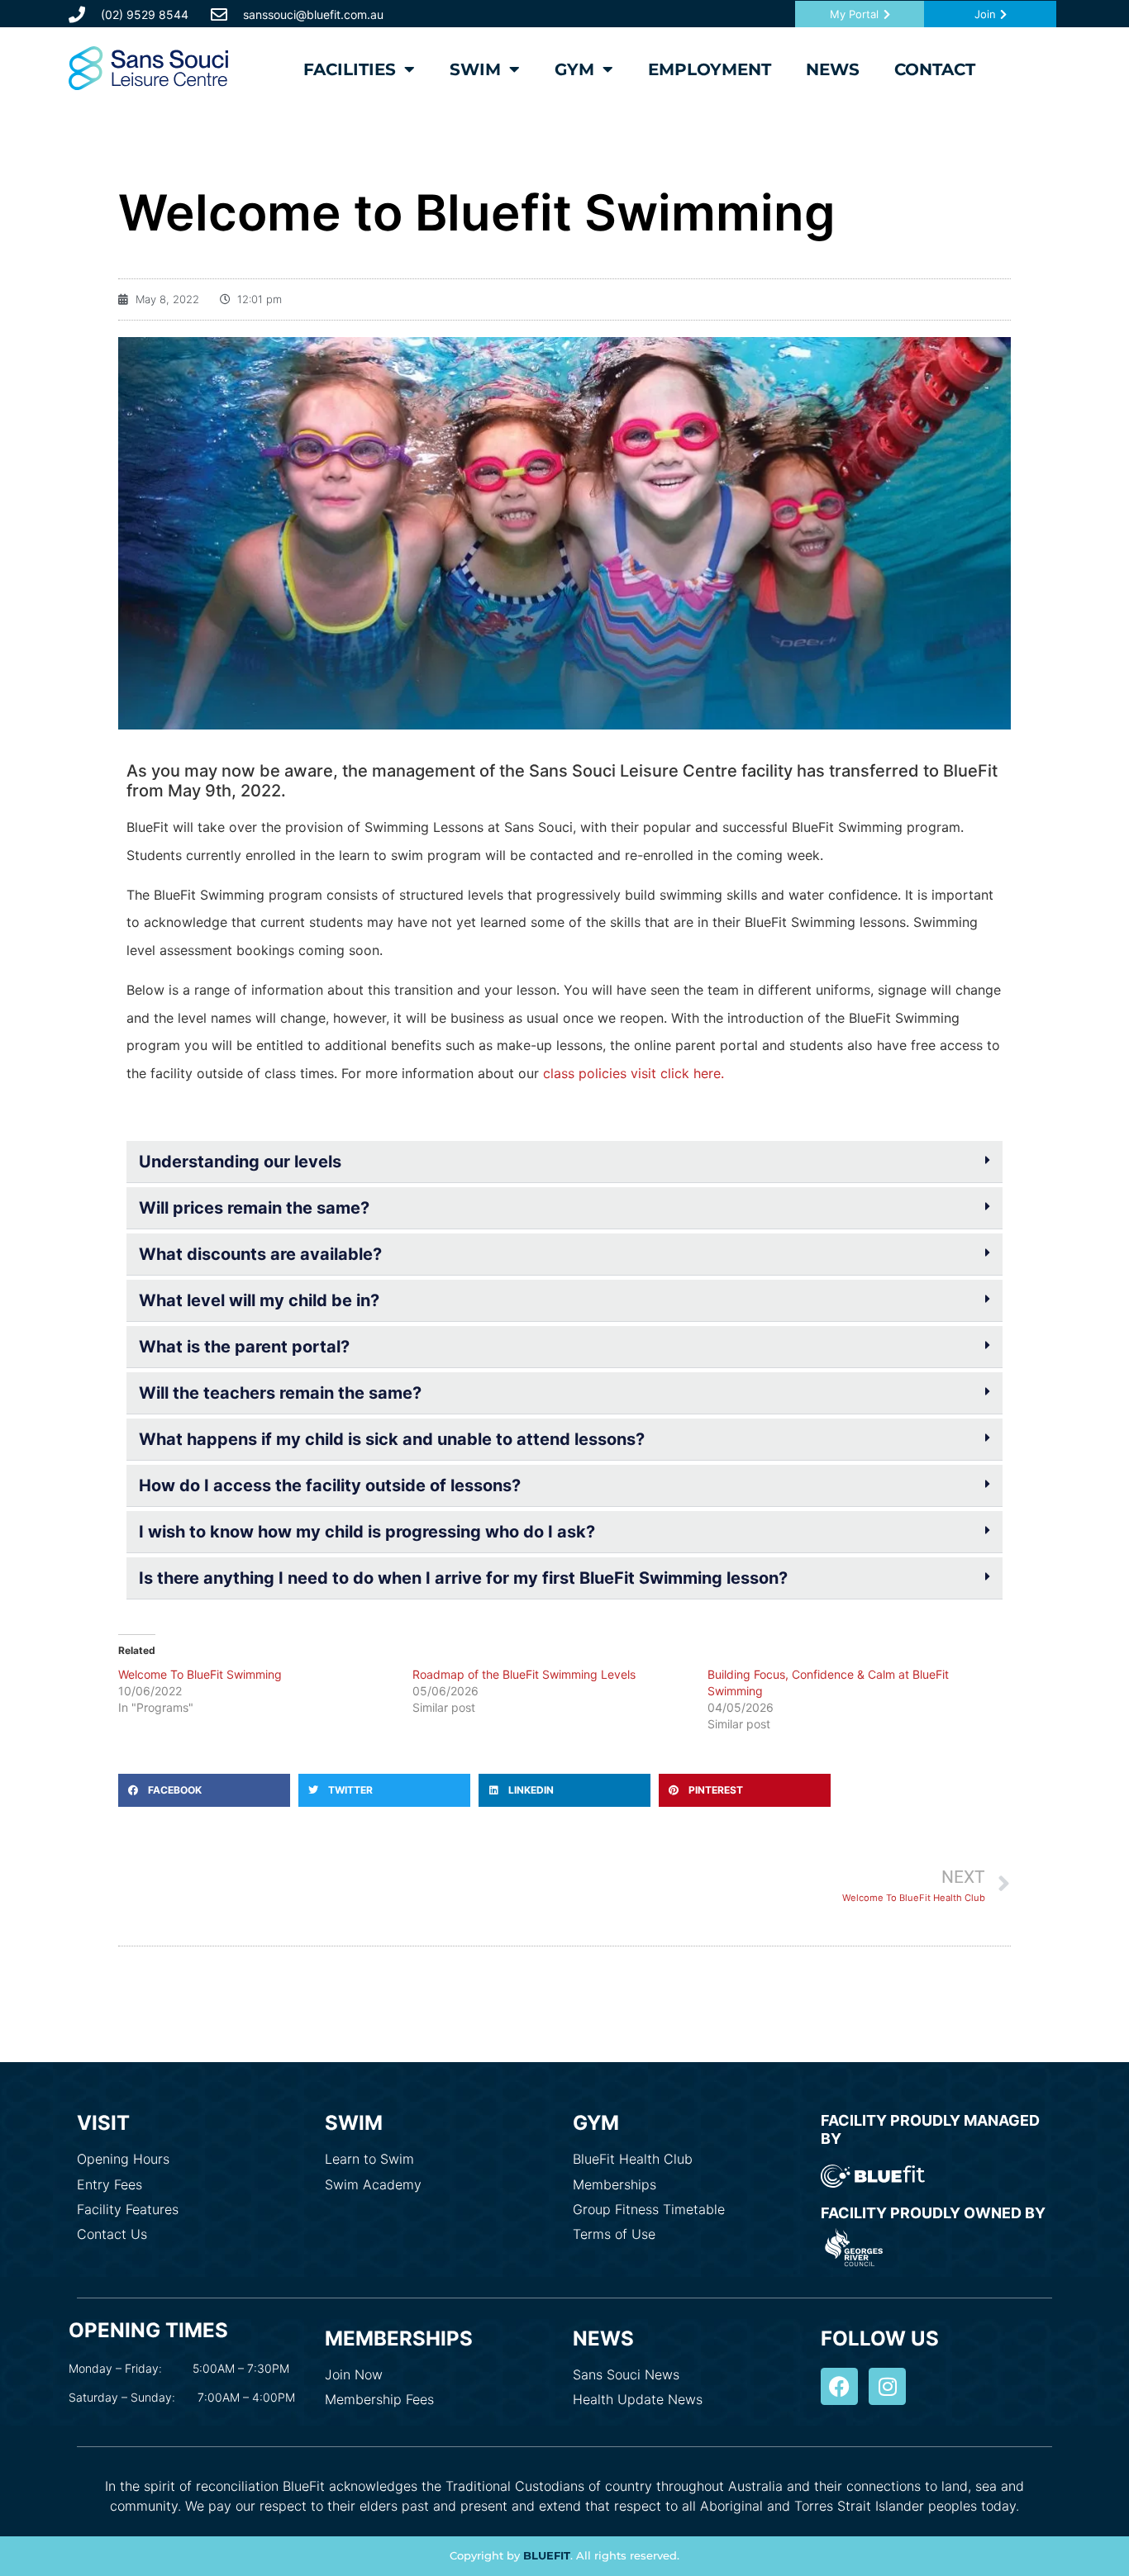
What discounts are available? (260, 1254)
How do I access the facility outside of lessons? (330, 1485)
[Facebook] (839, 2386)
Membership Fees (379, 2399)
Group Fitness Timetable (649, 2209)
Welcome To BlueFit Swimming (200, 1674)
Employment (710, 69)
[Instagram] (887, 2386)
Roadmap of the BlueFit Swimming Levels (524, 1674)
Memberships (615, 2184)
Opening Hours (123, 2159)
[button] (564, 1162)
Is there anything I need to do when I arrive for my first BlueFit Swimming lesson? (463, 1578)
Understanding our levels (240, 1162)
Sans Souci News (626, 2374)
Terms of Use (614, 2234)
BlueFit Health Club (633, 2159)
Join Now (354, 2374)
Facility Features (128, 2209)
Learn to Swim (369, 2159)
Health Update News (638, 2399)
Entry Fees (110, 2184)
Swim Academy (373, 2184)
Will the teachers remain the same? (280, 1393)
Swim (475, 69)
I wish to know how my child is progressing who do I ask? (367, 1532)
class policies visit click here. (634, 1073)
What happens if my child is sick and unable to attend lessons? (392, 1439)
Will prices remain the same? (254, 1208)
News (833, 69)
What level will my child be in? (259, 1300)
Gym (574, 69)
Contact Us (112, 2234)
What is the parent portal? (244, 1347)
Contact (935, 69)
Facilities (350, 69)
